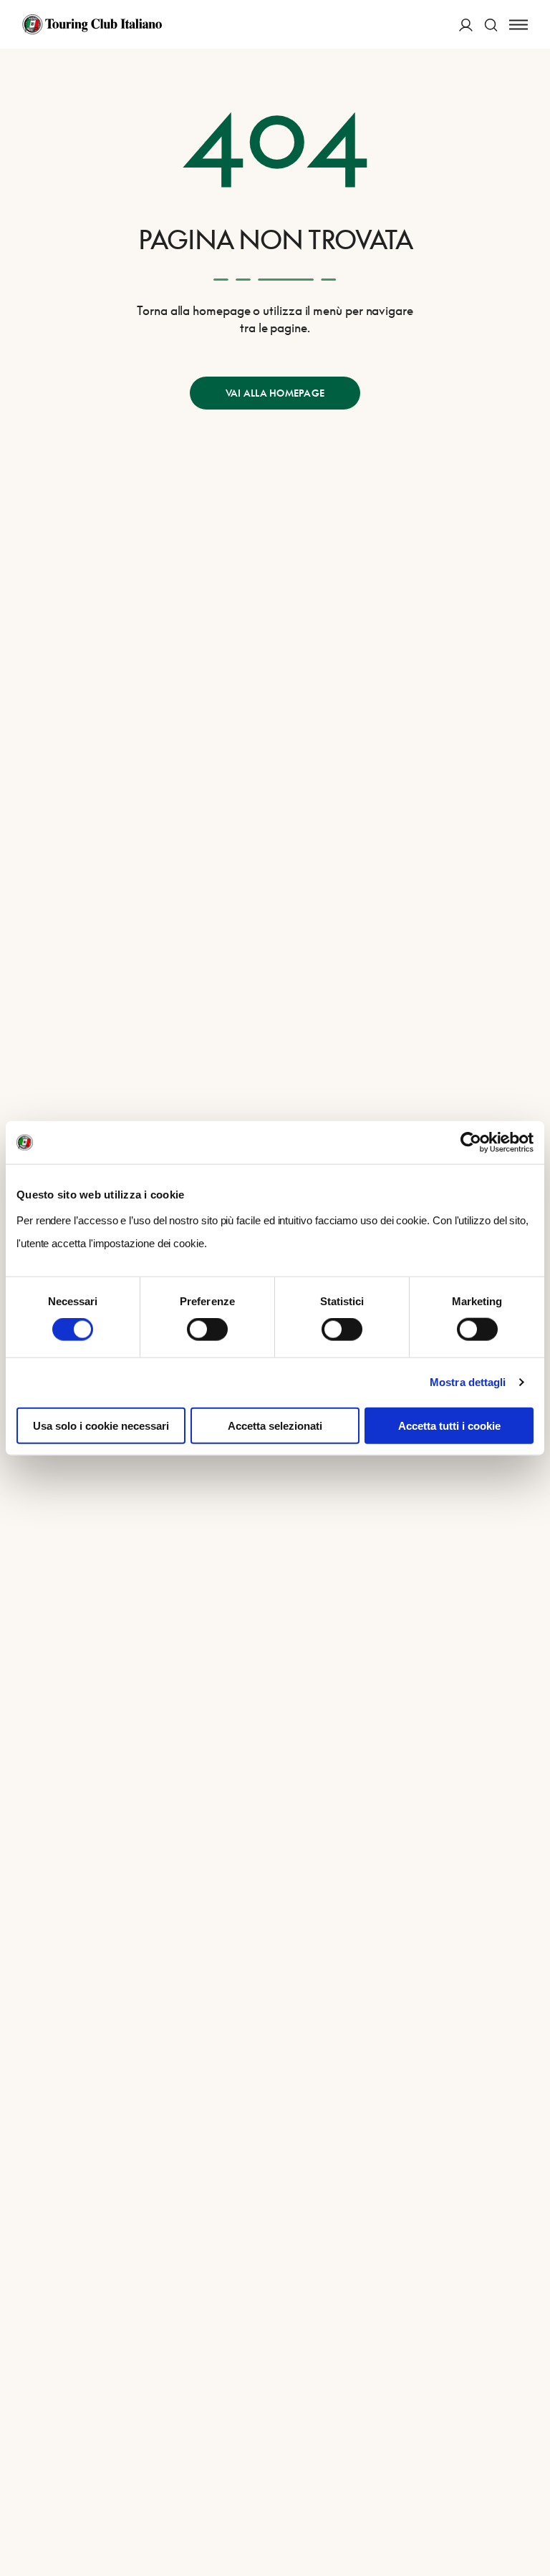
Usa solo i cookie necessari (101, 1425)
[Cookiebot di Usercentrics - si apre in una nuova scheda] (471, 1143)
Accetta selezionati (275, 1425)
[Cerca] (491, 25)
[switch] (207, 1330)
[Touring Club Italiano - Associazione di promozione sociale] (92, 24)
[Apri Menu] (518, 25)
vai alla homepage (275, 393)
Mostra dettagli (468, 1382)
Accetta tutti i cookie (449, 1425)
